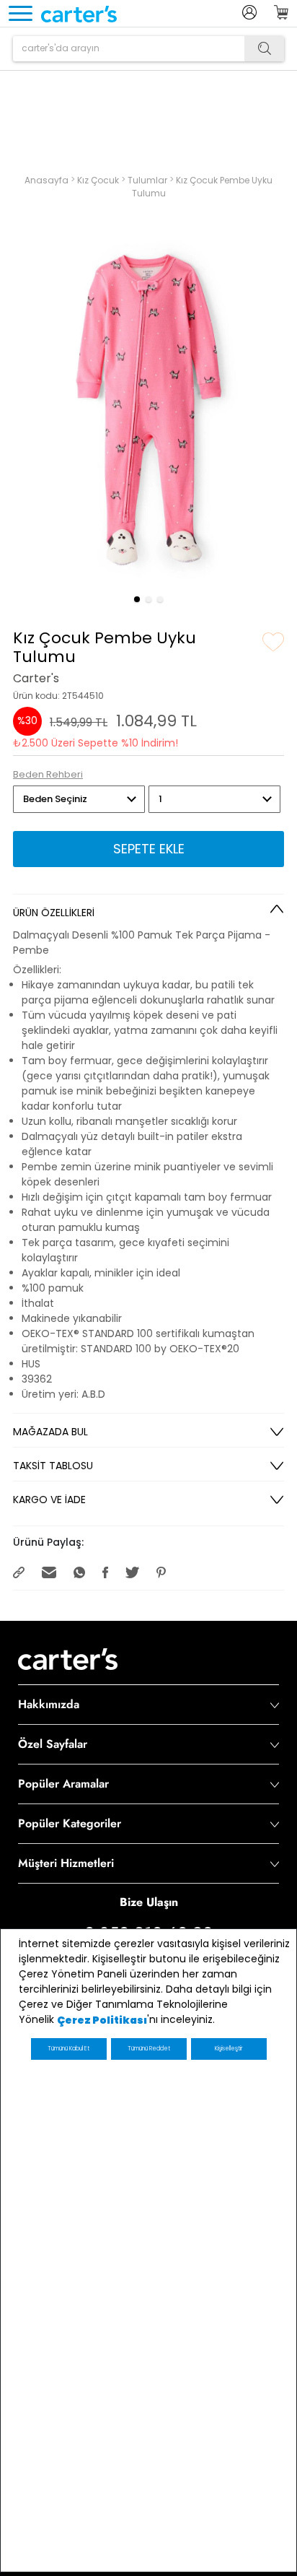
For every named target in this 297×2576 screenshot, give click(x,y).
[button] (137, 599)
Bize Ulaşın (149, 1901)
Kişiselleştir (229, 2049)
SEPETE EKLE (149, 849)
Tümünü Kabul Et (68, 2049)
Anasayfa (48, 179)
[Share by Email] (50, 1572)
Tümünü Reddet (149, 2049)
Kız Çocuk (99, 179)
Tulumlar (148, 179)
